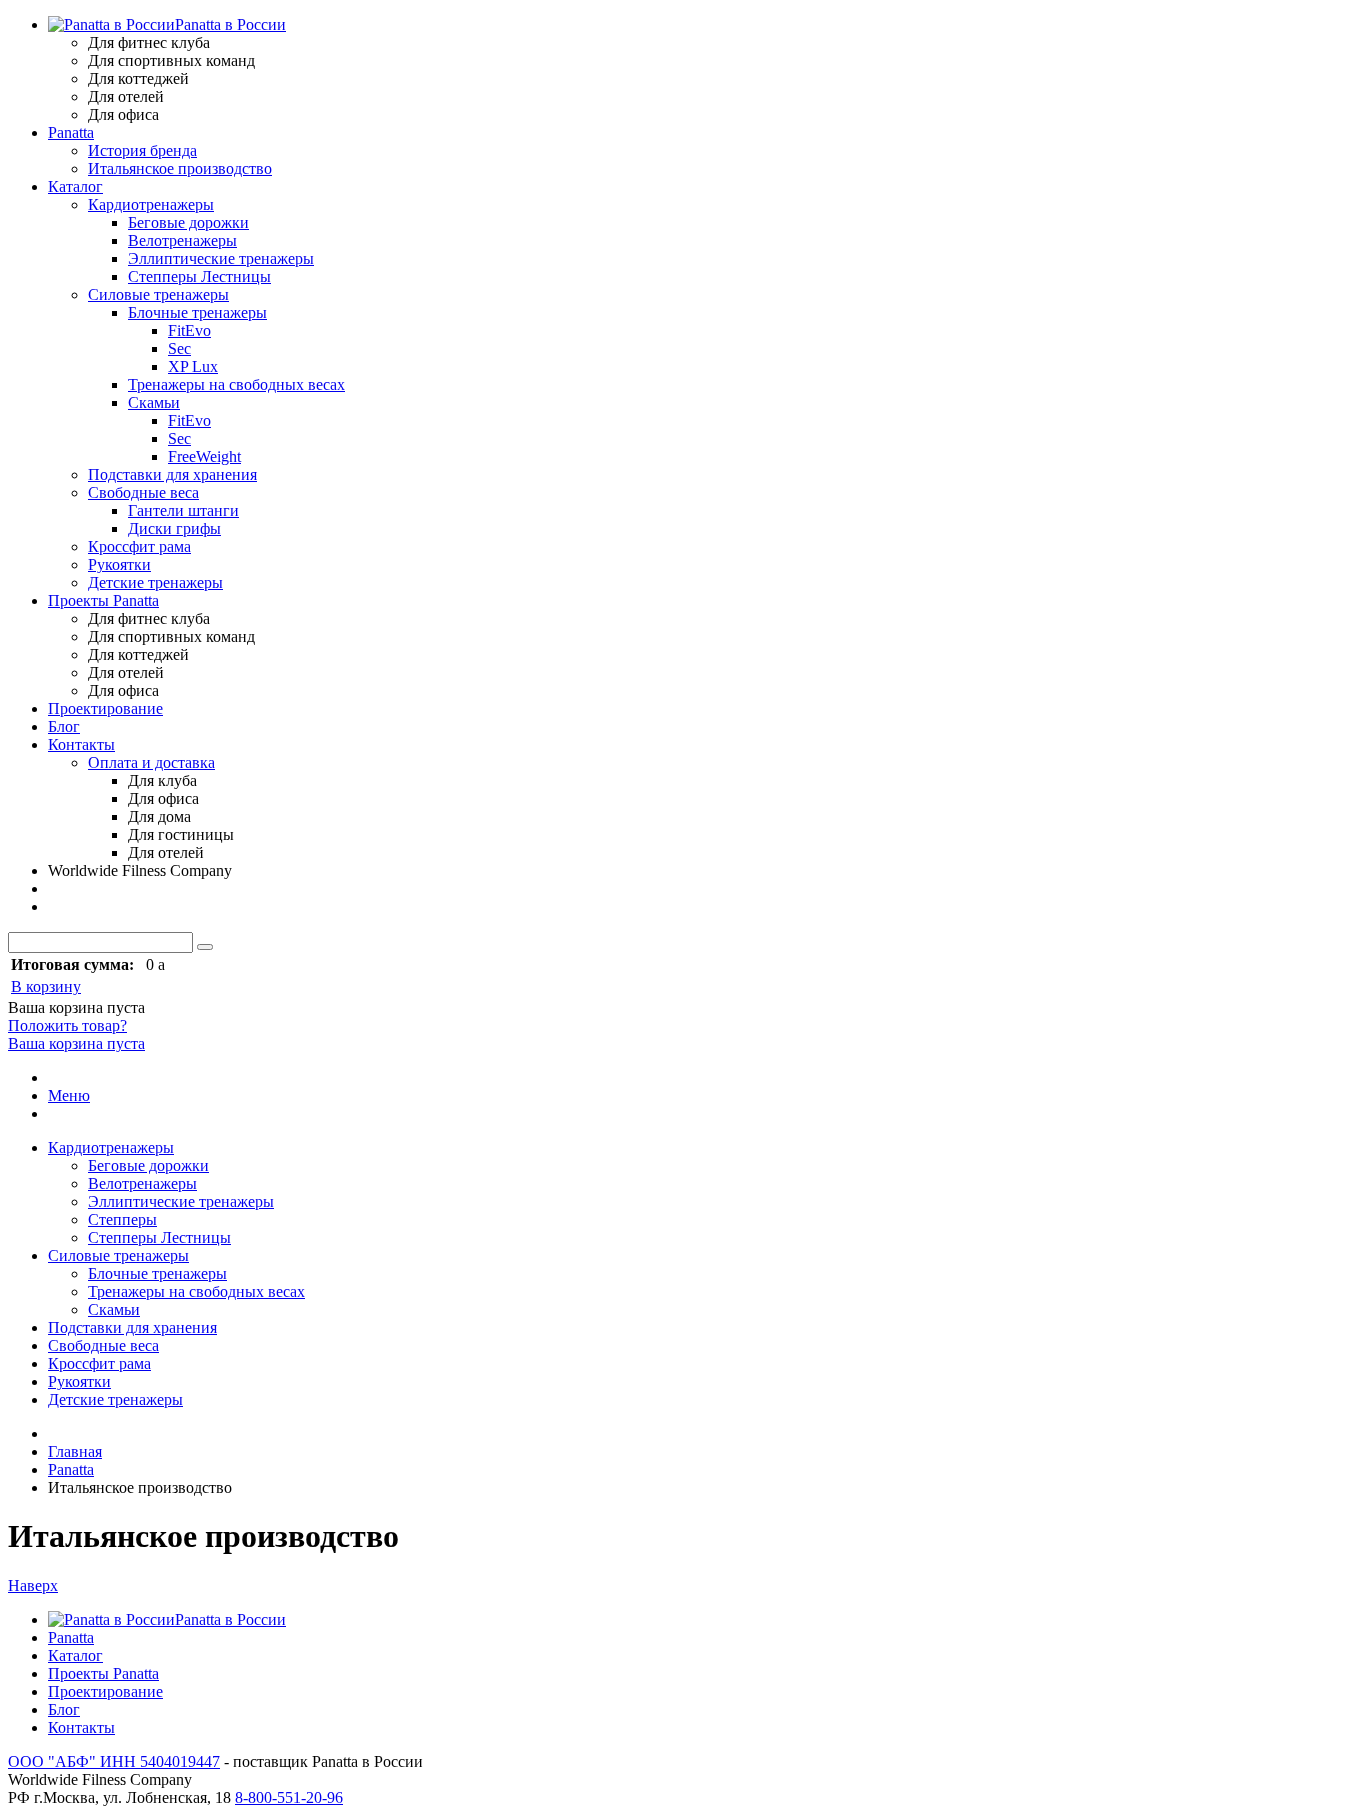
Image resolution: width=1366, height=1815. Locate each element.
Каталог (75, 186)
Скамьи (154, 402)
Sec (179, 348)
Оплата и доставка (151, 762)
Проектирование (105, 708)
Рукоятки (119, 564)
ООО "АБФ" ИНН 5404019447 (114, 1761)
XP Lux (193, 366)
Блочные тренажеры (197, 312)
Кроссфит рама (139, 546)
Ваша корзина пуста (76, 1043)
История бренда (142, 150)
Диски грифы (174, 528)
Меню (69, 1095)
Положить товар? (67, 1025)
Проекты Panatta (103, 600)
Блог (64, 726)
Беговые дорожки (188, 222)
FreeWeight (204, 456)
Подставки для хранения (172, 474)
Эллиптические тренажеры (221, 258)
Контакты (81, 744)
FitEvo (189, 330)
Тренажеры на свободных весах (236, 384)
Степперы (122, 1219)
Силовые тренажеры (158, 294)
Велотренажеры (182, 240)
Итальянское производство (180, 168)
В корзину (46, 986)
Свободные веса (143, 492)
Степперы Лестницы (199, 276)
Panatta (71, 132)
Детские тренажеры (155, 582)
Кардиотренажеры (151, 204)
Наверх (33, 1585)
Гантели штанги (183, 510)
